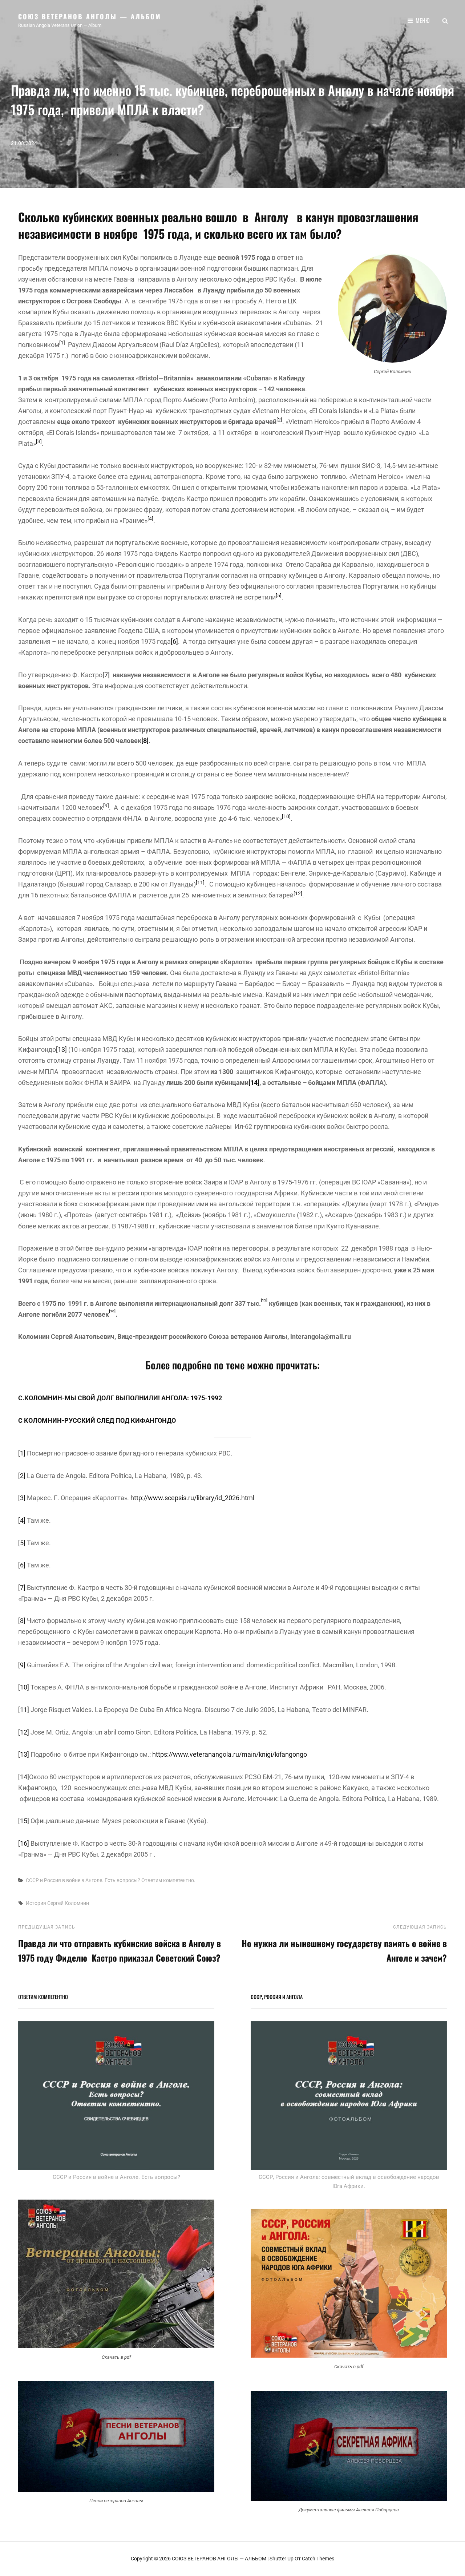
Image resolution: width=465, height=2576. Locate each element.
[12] (24, 1732)
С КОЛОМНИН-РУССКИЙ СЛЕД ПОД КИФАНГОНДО (97, 1420)
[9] (22, 1665)
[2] (22, 1476)
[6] (174, 641)
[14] (24, 1777)
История (36, 1903)
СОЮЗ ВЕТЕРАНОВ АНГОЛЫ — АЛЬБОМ (90, 16)
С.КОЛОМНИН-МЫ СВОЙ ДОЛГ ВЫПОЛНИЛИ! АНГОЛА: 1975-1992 (120, 1398)
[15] (24, 1821)
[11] (24, 1710)
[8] (22, 1621)
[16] (24, 1843)
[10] (24, 1687)
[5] (22, 1543)
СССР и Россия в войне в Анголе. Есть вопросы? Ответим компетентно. (111, 1880)
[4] (22, 1520)
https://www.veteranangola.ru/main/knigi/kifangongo (230, 1754)
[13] (61, 1049)
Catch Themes (318, 2559)
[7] (106, 675)
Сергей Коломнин (68, 1903)
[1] (22, 1453)
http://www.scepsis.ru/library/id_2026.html (192, 1498)
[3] (22, 1498)
